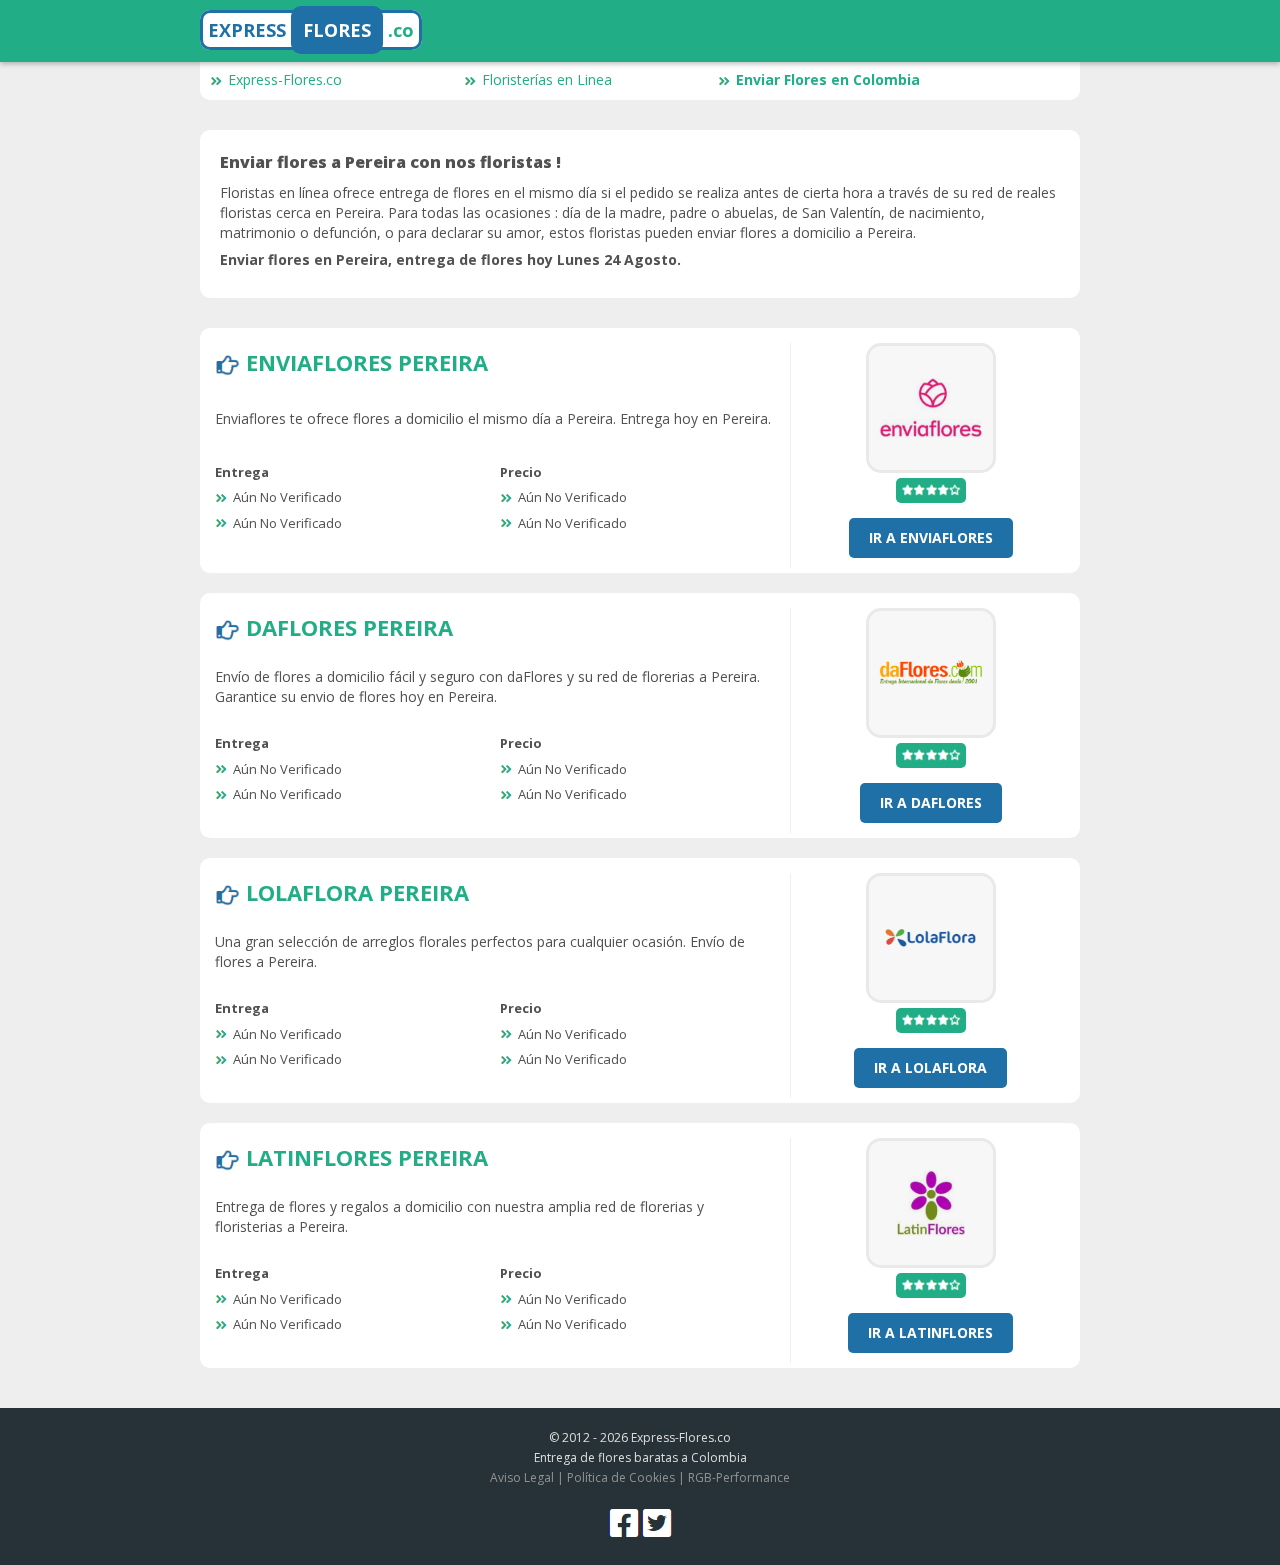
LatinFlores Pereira (367, 1157)
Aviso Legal (522, 1477)
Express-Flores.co (285, 79)
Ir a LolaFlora (930, 1067)
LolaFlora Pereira (357, 892)
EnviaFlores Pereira (367, 362)
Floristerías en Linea (547, 79)
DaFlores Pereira (349, 627)
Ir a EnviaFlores (931, 537)
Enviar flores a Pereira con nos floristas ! (390, 162)
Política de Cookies (621, 1477)
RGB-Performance (739, 1477)
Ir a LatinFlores (930, 1332)
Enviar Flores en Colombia (828, 79)
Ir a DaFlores (931, 802)
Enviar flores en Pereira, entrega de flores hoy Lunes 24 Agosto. (450, 259)
